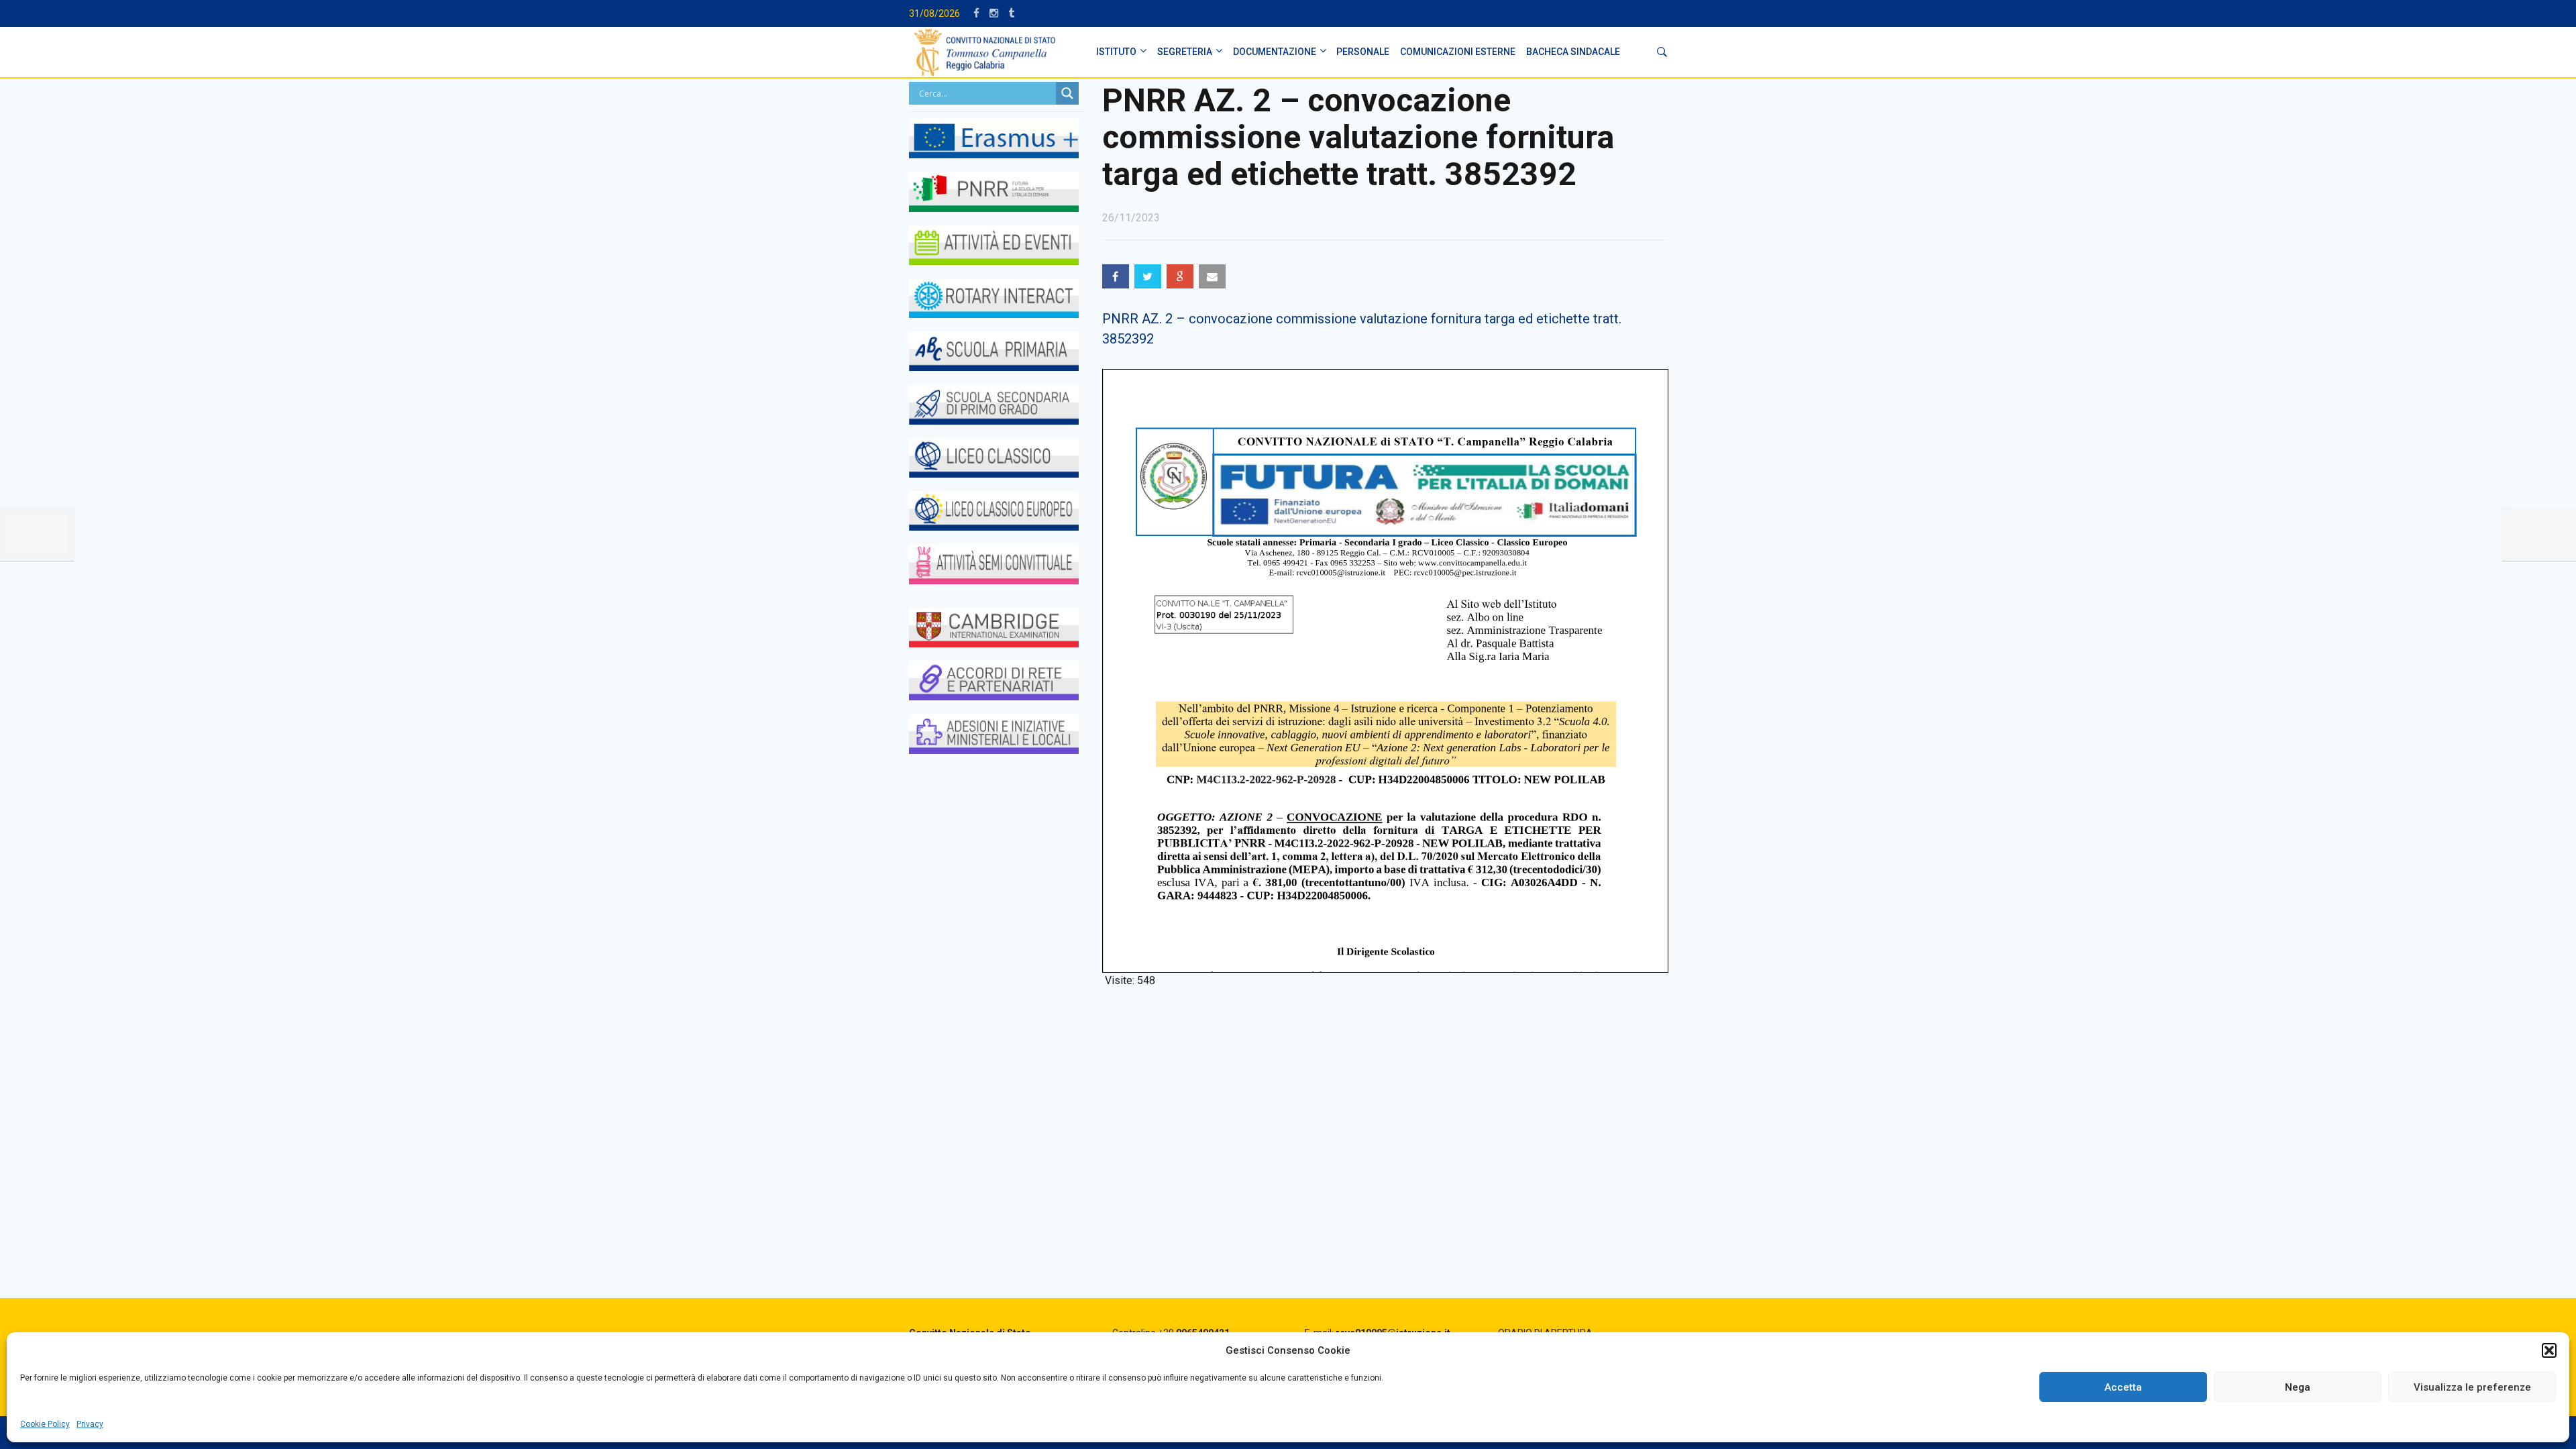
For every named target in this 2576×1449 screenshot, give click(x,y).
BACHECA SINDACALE (1573, 52)
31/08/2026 (934, 13)
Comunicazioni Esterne (1458, 52)
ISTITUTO (1116, 52)
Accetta (2123, 1387)
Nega (2298, 1387)
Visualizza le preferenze (2472, 1387)
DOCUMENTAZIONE (1275, 52)
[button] (2549, 1350)
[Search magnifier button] (1067, 93)
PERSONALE (1363, 52)
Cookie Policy (45, 1424)
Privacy (90, 1424)
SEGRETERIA (1185, 52)
